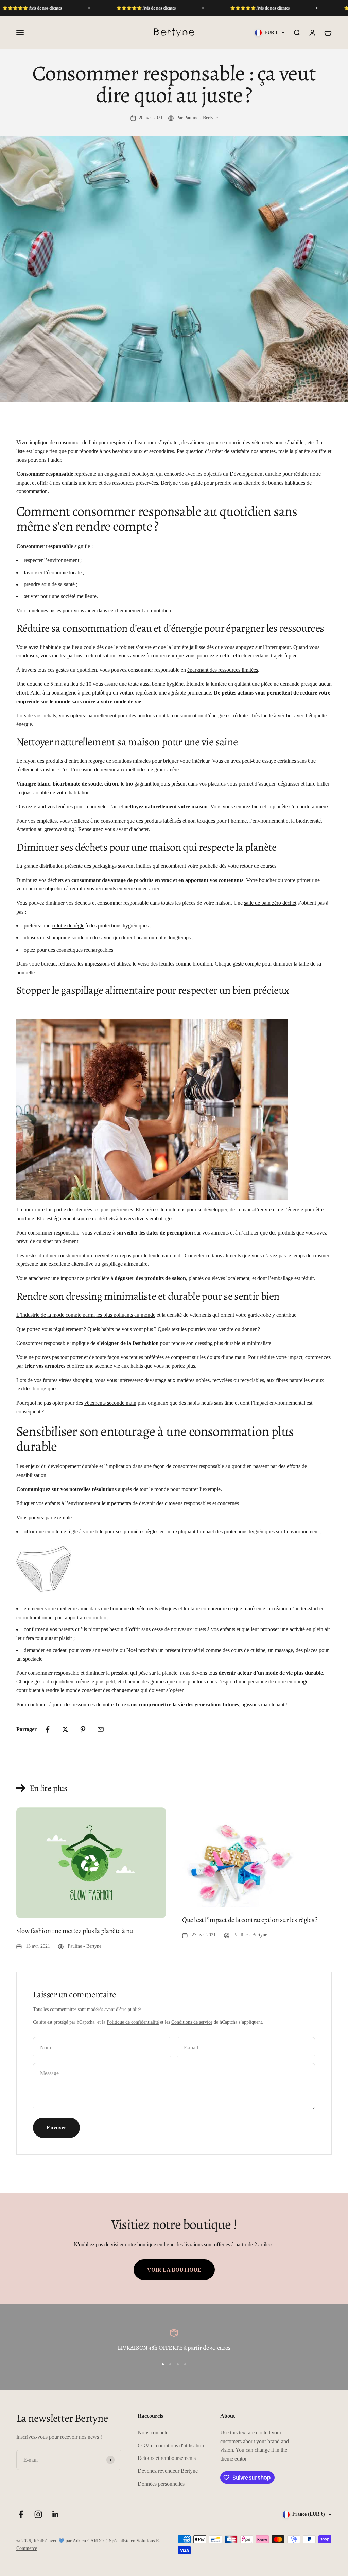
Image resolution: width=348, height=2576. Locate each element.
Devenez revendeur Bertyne (168, 2471)
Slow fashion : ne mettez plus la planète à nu (75, 1931)
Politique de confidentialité (133, 2022)
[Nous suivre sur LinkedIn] (56, 2514)
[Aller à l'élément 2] (170, 2364)
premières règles (141, 1532)
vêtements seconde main (110, 1403)
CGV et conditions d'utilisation (171, 2445)
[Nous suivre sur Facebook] (21, 2514)
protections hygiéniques (249, 1532)
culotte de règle (68, 926)
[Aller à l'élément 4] (185, 2364)
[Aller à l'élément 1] (163, 2364)
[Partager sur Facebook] (48, 1729)
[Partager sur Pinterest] (83, 1729)
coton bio (96, 1617)
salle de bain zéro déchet (270, 903)
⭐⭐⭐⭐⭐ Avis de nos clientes (100, 8)
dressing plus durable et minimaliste (233, 1343)
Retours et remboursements (167, 2458)
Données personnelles (161, 2484)
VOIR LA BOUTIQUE (174, 2270)
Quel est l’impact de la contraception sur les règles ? (250, 1920)
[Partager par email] (101, 1729)
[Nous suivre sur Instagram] (38, 2514)
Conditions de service (192, 2022)
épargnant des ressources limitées (223, 670)
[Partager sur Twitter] (65, 1729)
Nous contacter (154, 2433)
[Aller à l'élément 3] (178, 2364)
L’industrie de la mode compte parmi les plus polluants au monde (86, 1315)
